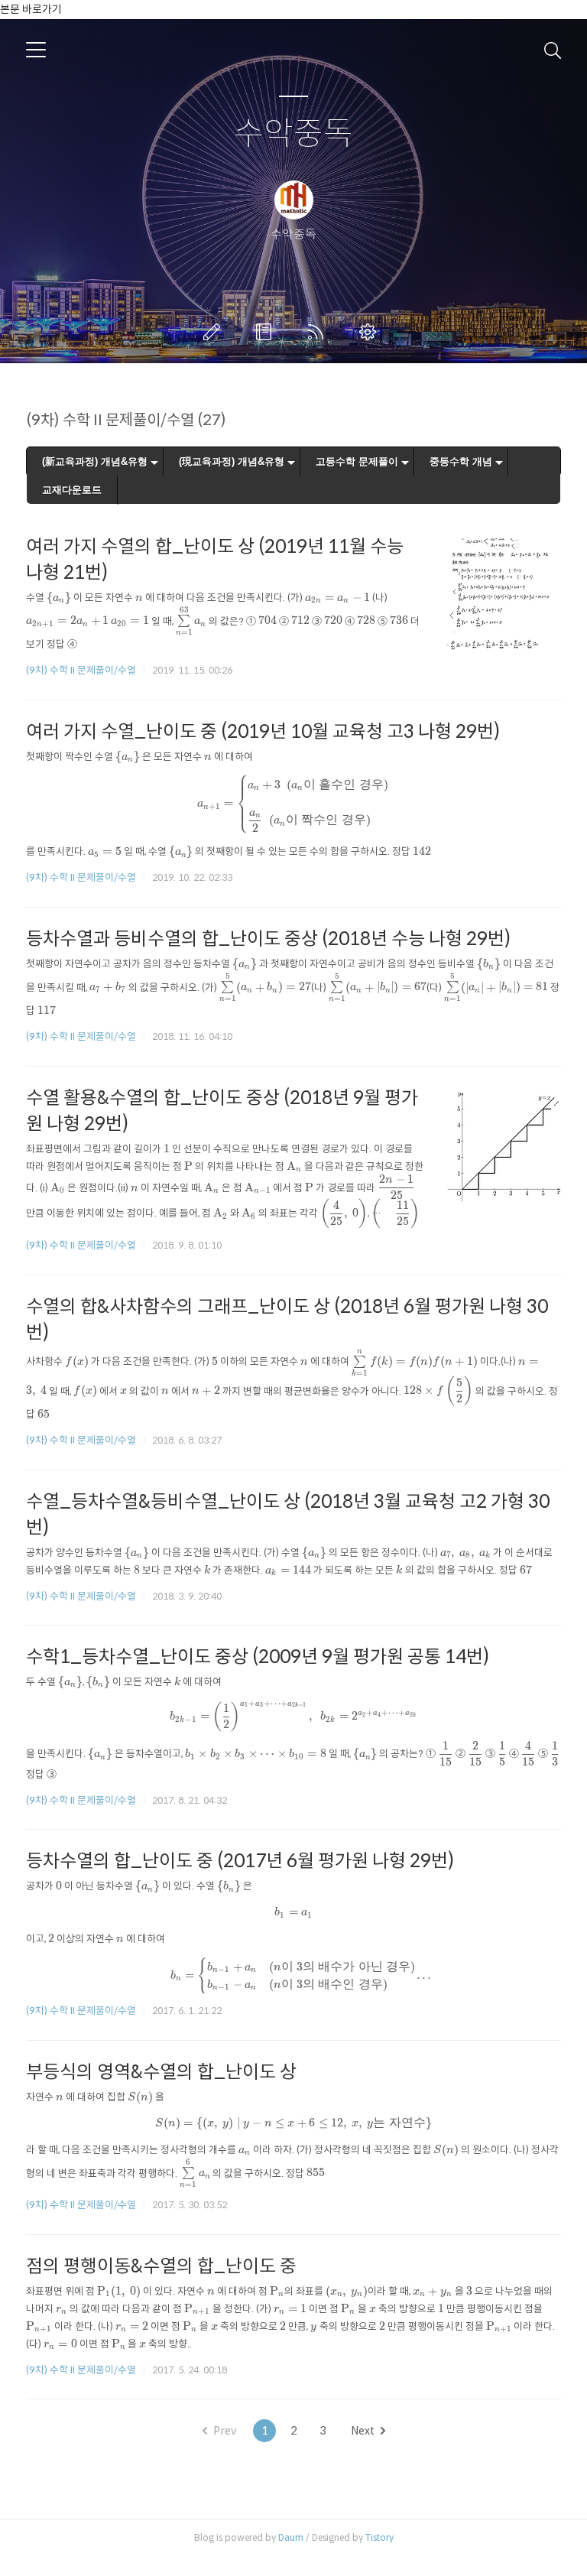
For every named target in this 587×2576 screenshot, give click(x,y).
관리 (371, 332)
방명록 (267, 332)
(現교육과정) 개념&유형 (232, 461)
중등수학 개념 (461, 461)
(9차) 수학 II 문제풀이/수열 (81, 670)
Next (363, 2431)
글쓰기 (215, 332)
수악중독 (293, 134)
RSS (319, 332)
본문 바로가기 (31, 9)
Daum (291, 2537)
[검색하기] (553, 50)
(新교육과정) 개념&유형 (95, 461)
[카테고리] (36, 50)
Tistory (379, 2537)
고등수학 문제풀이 (357, 461)
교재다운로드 (72, 490)
